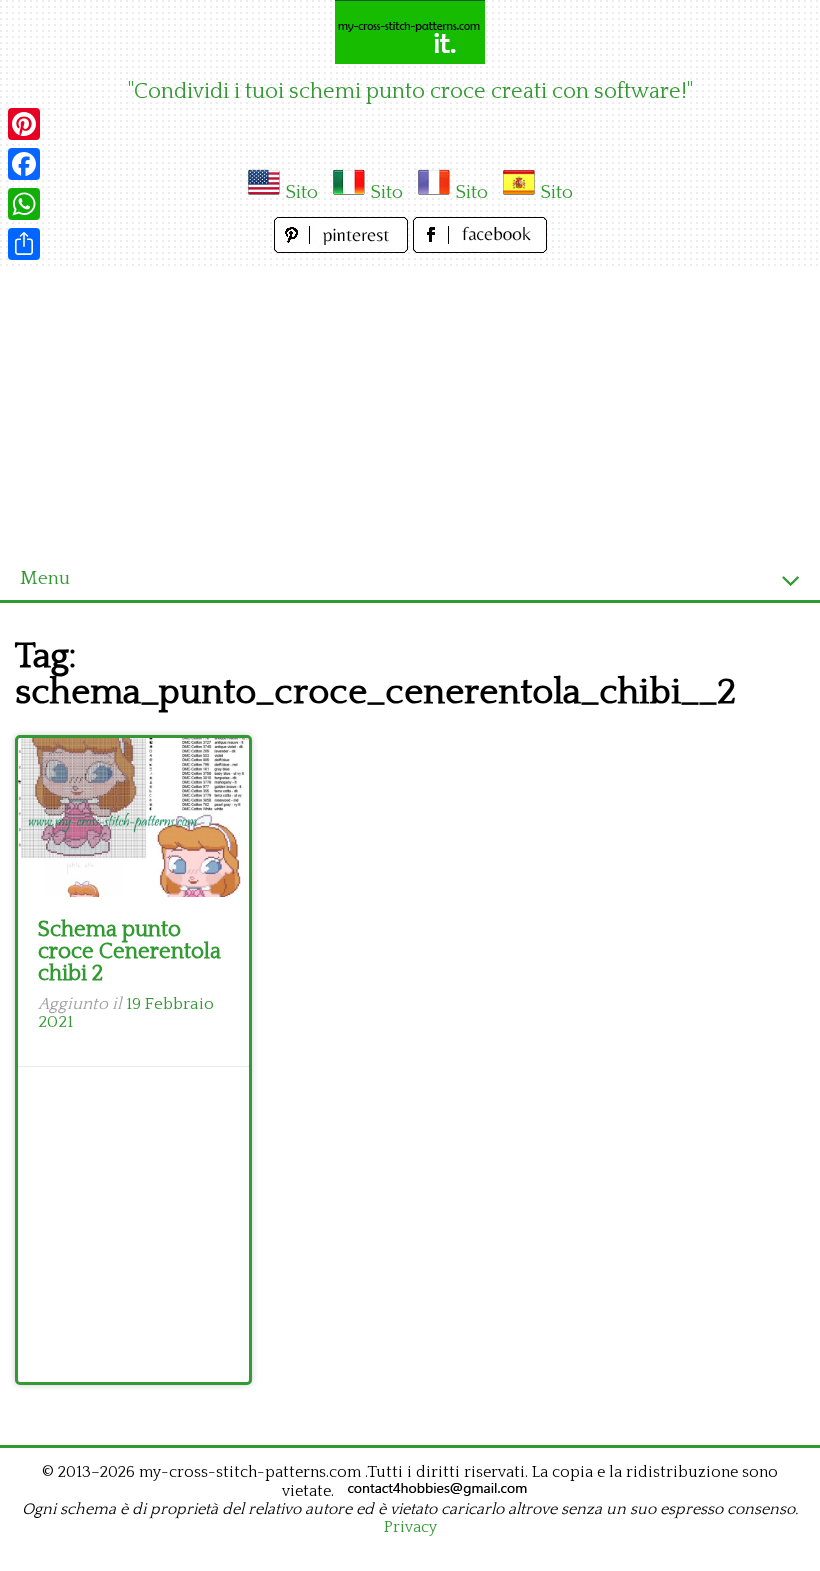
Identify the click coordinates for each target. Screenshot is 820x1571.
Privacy (410, 1527)
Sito (301, 192)
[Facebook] (24, 164)
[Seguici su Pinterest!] (343, 247)
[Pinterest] (24, 124)
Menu (45, 578)
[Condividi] (24, 244)
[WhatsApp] (24, 204)
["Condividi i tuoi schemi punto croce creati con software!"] (410, 32)
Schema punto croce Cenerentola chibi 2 (129, 951)
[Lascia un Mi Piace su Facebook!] (480, 247)
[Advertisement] (410, 408)
